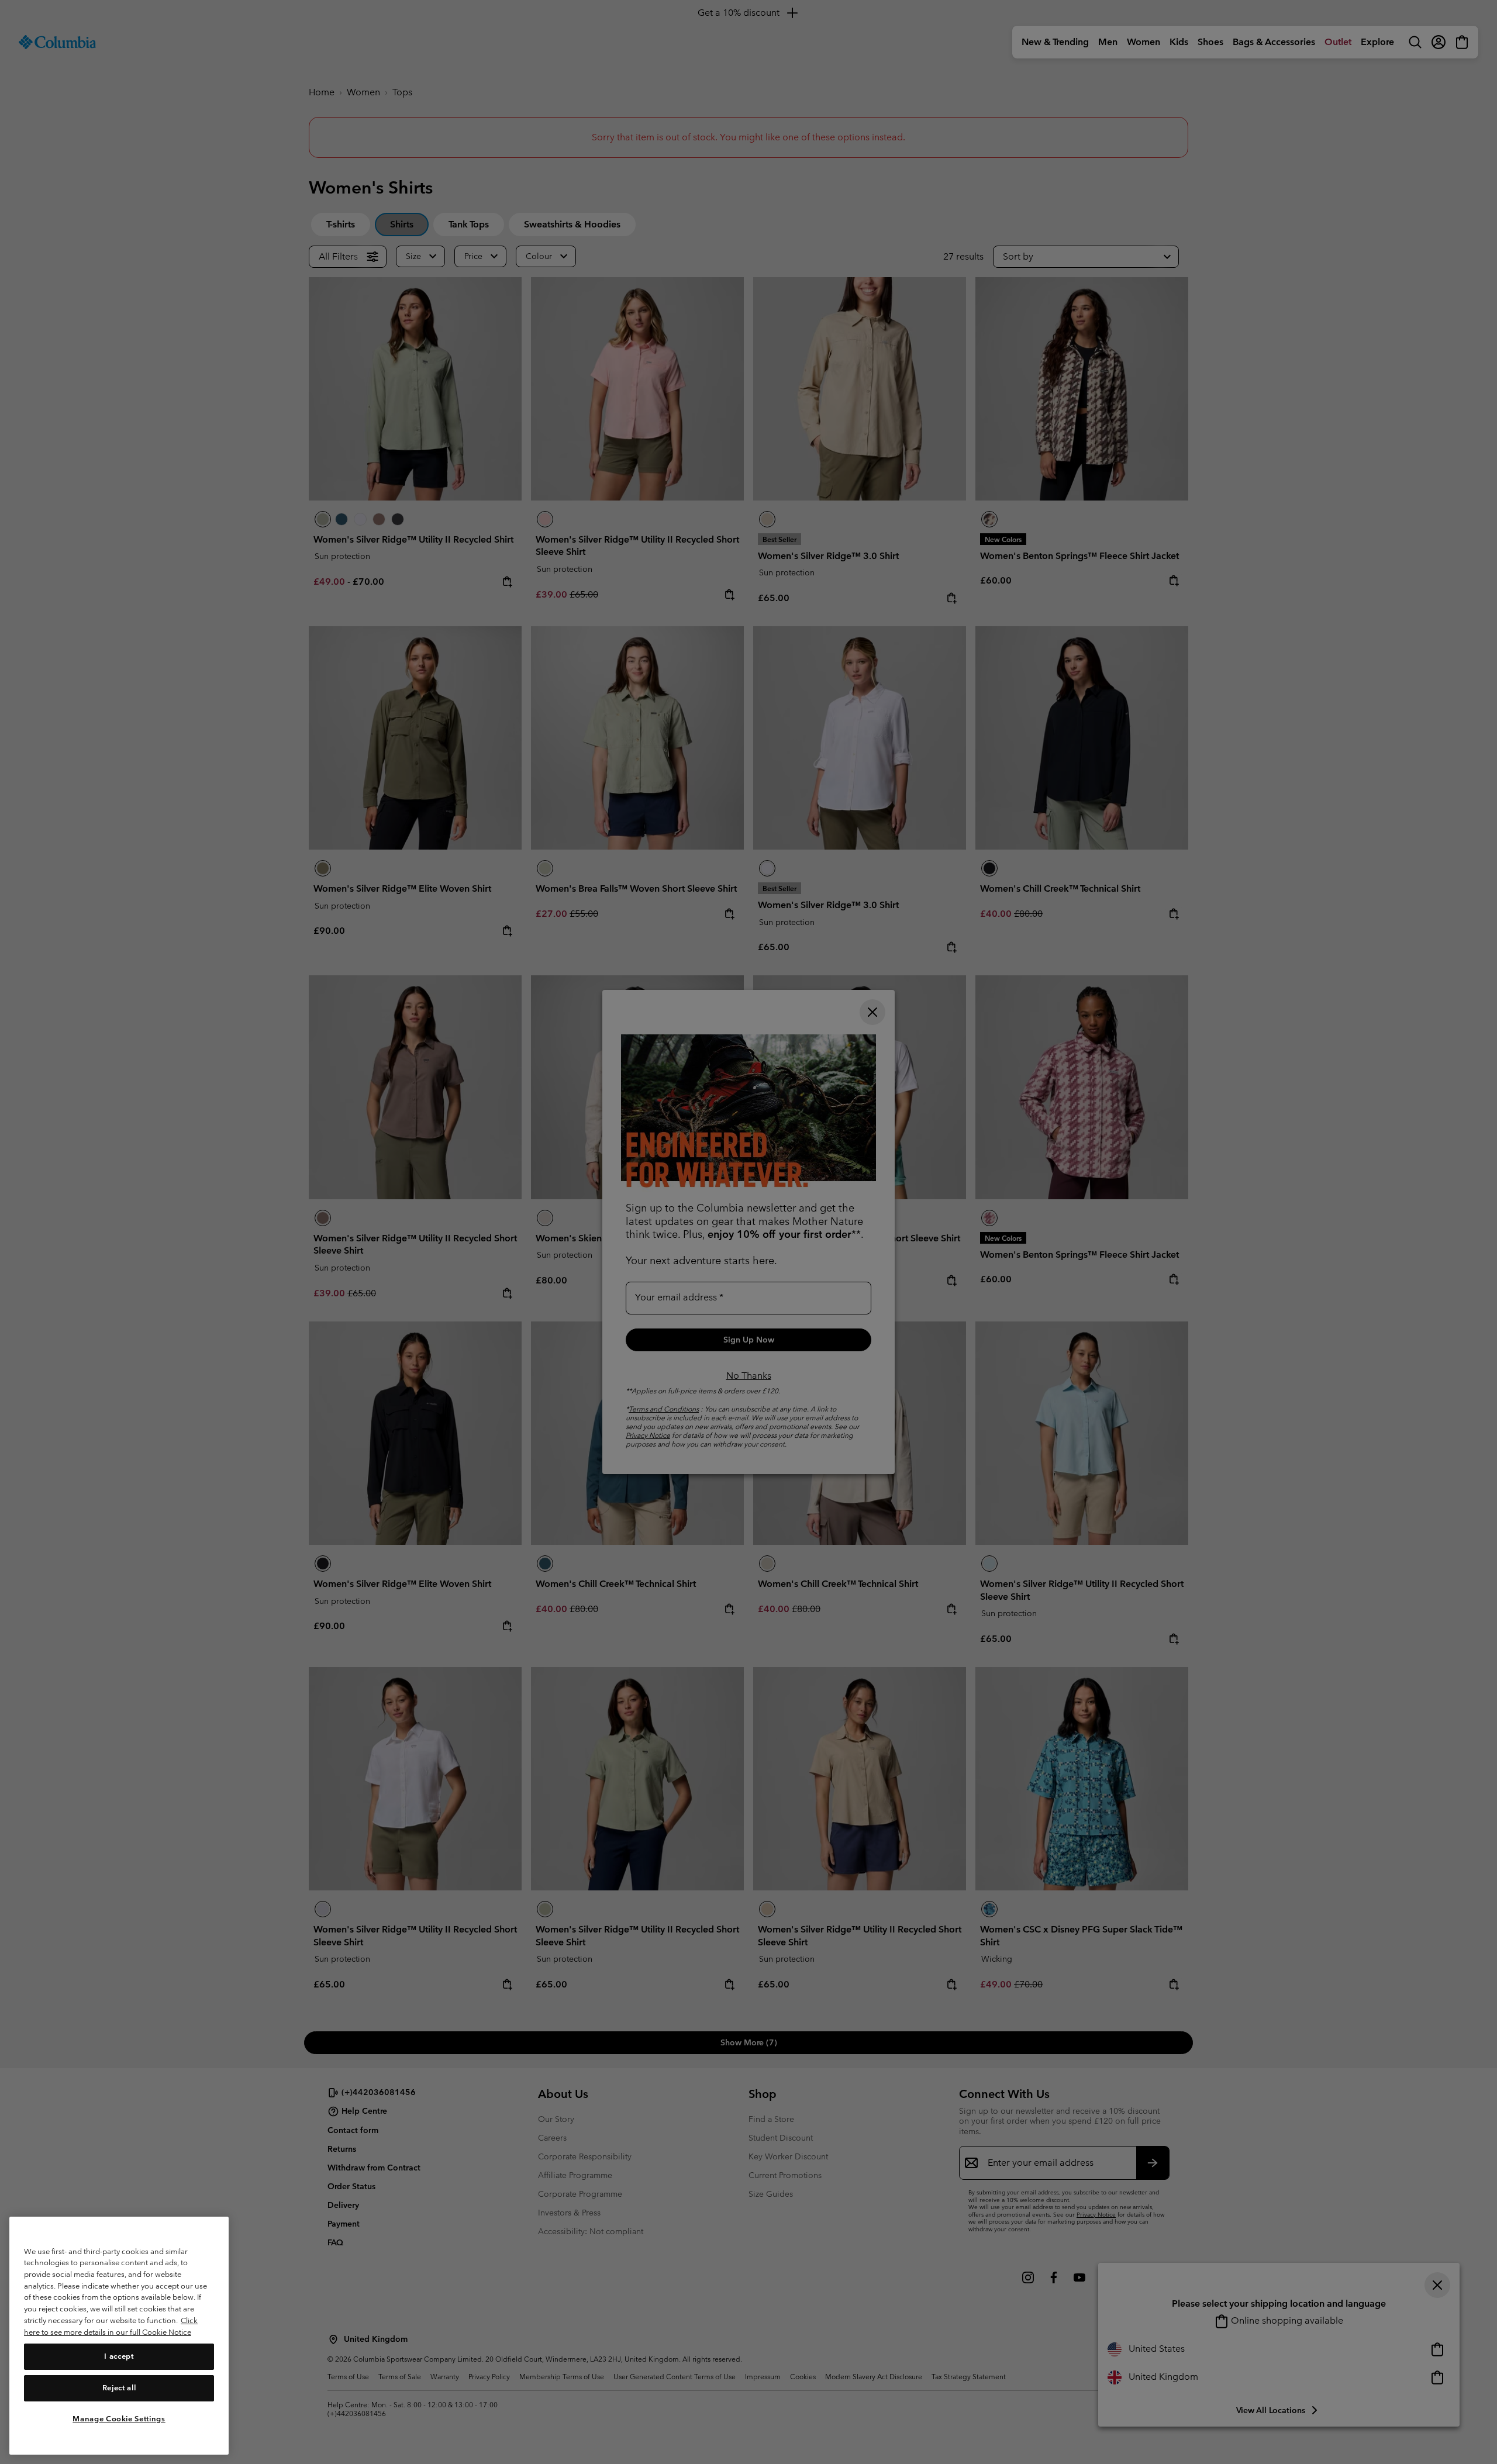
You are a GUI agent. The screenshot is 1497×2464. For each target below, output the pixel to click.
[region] (119, 2336)
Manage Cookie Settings (119, 2419)
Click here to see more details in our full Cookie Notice (111, 2326)
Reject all (119, 2388)
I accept (119, 2356)
